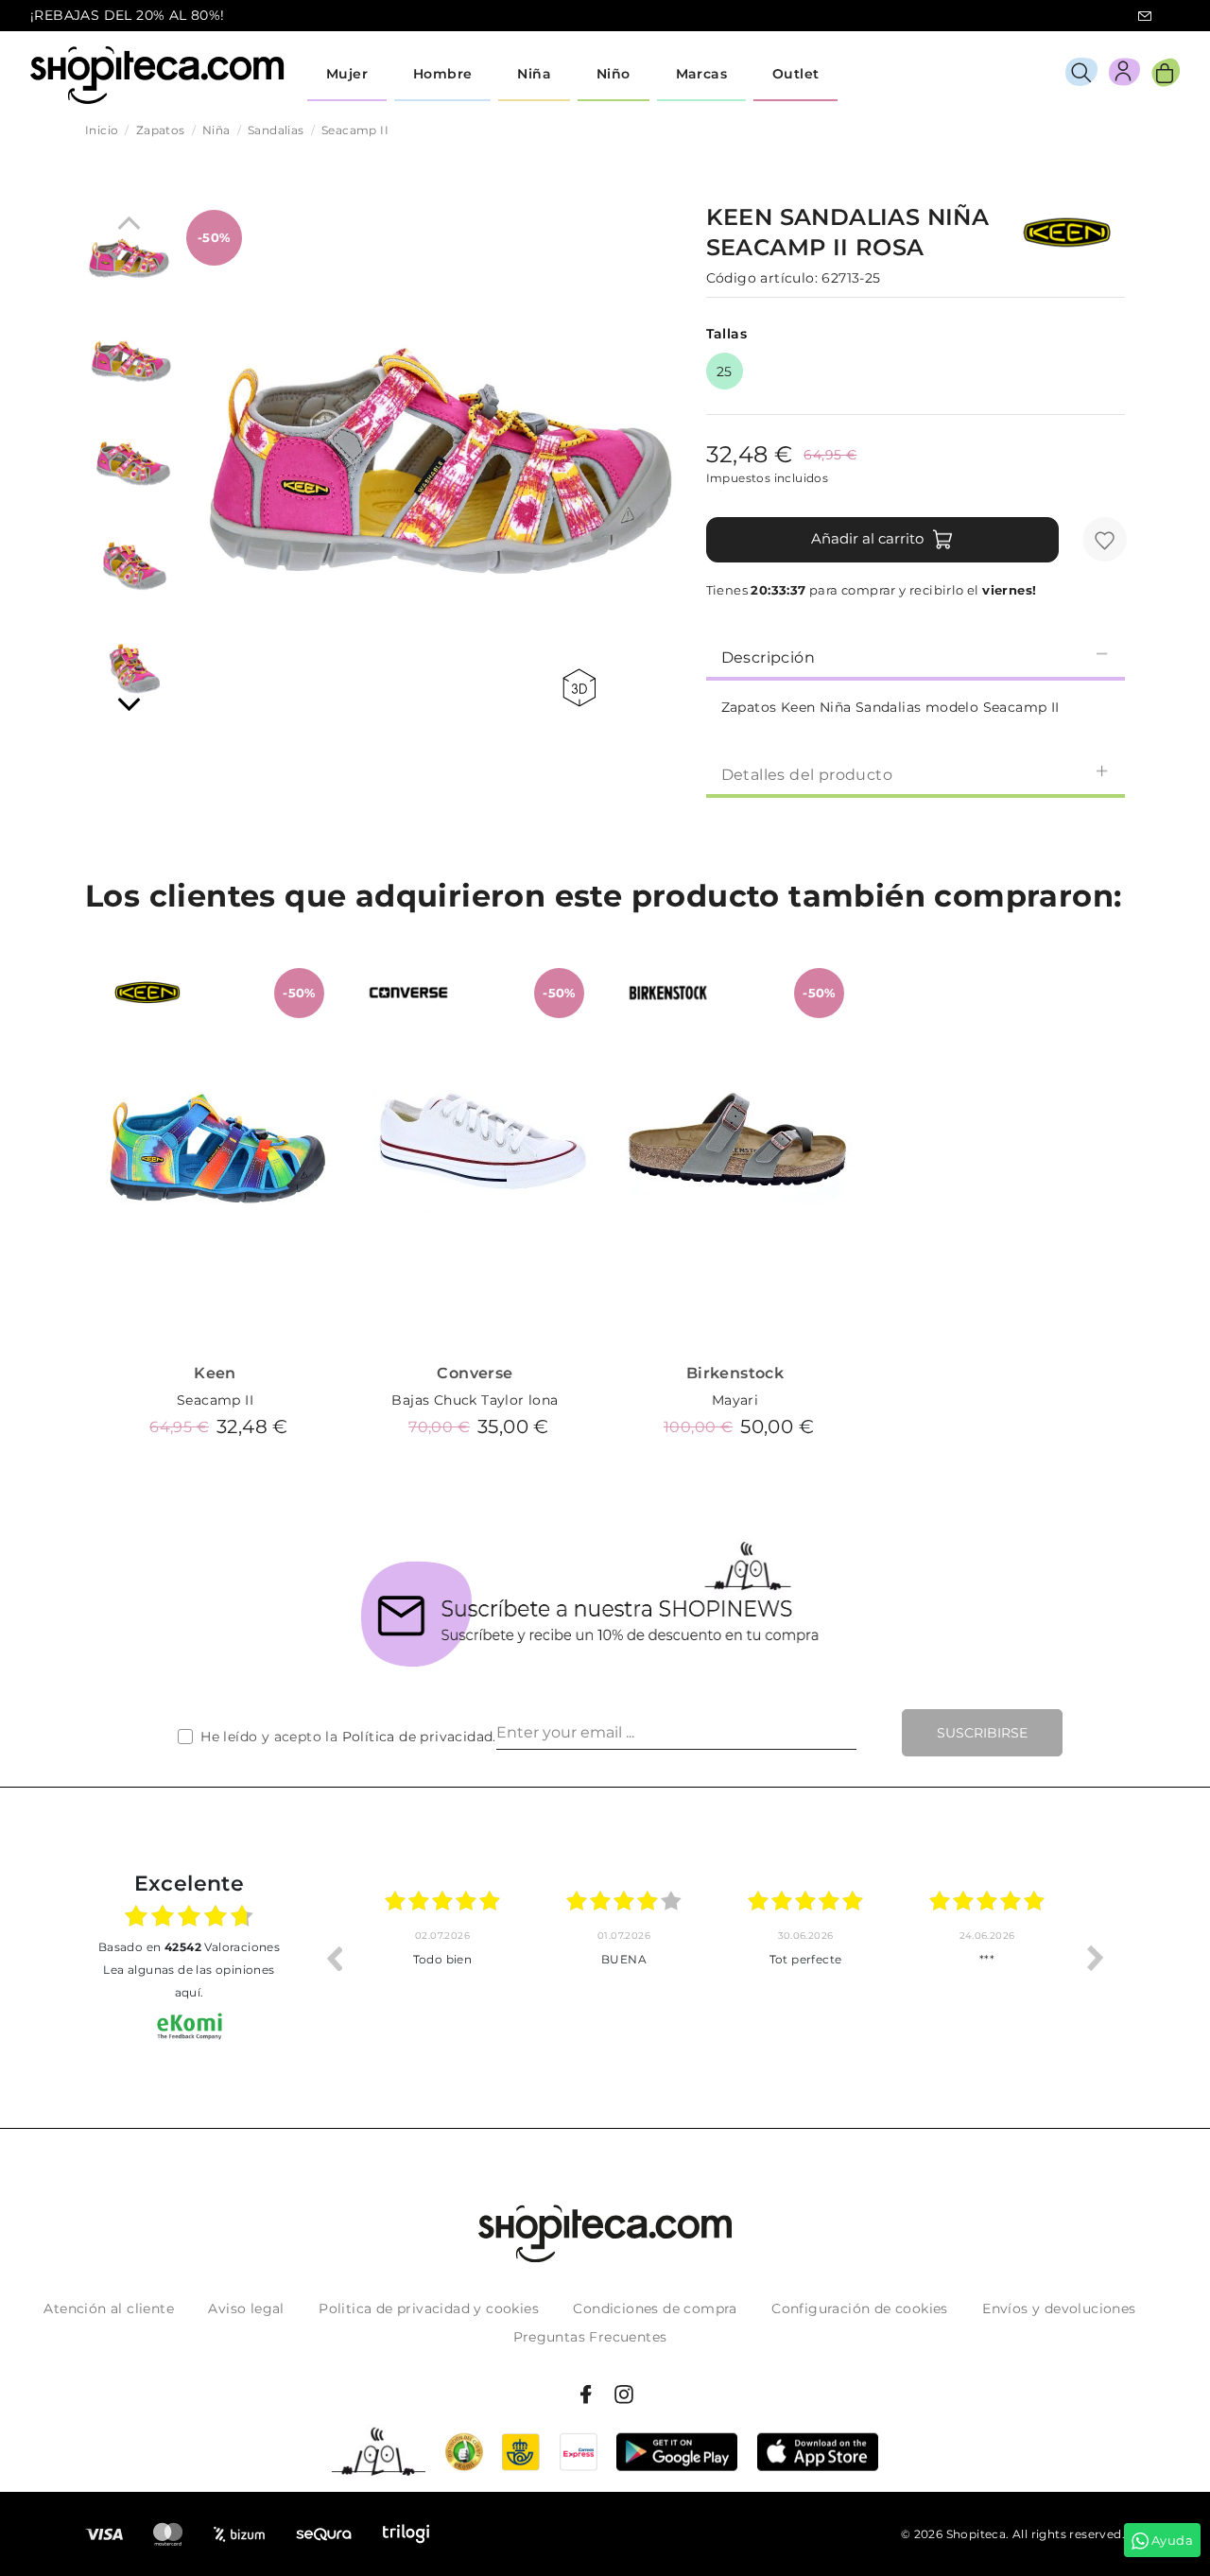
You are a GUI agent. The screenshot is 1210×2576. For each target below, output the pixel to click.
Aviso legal (246, 2308)
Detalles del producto (807, 775)
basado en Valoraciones (189, 1947)
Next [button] (1096, 1958)
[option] (442, 1958)
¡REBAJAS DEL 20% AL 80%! (128, 15)
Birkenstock (735, 1373)
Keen (215, 1373)
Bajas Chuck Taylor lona (475, 1400)
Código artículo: (762, 278)
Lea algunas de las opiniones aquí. (189, 1981)
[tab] (916, 656)
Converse (475, 1373)
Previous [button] (334, 1958)
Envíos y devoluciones (1059, 2308)
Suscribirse (982, 1733)
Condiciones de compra (655, 2308)
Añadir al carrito (867, 538)
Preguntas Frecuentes (590, 2337)
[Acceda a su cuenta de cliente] (1124, 75)
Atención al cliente (109, 2308)
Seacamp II (215, 1400)
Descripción (768, 657)
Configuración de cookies (860, 2308)
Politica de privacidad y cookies (429, 2308)
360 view (582, 688)
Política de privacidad (418, 1737)
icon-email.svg (1145, 16)
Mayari (735, 1400)
